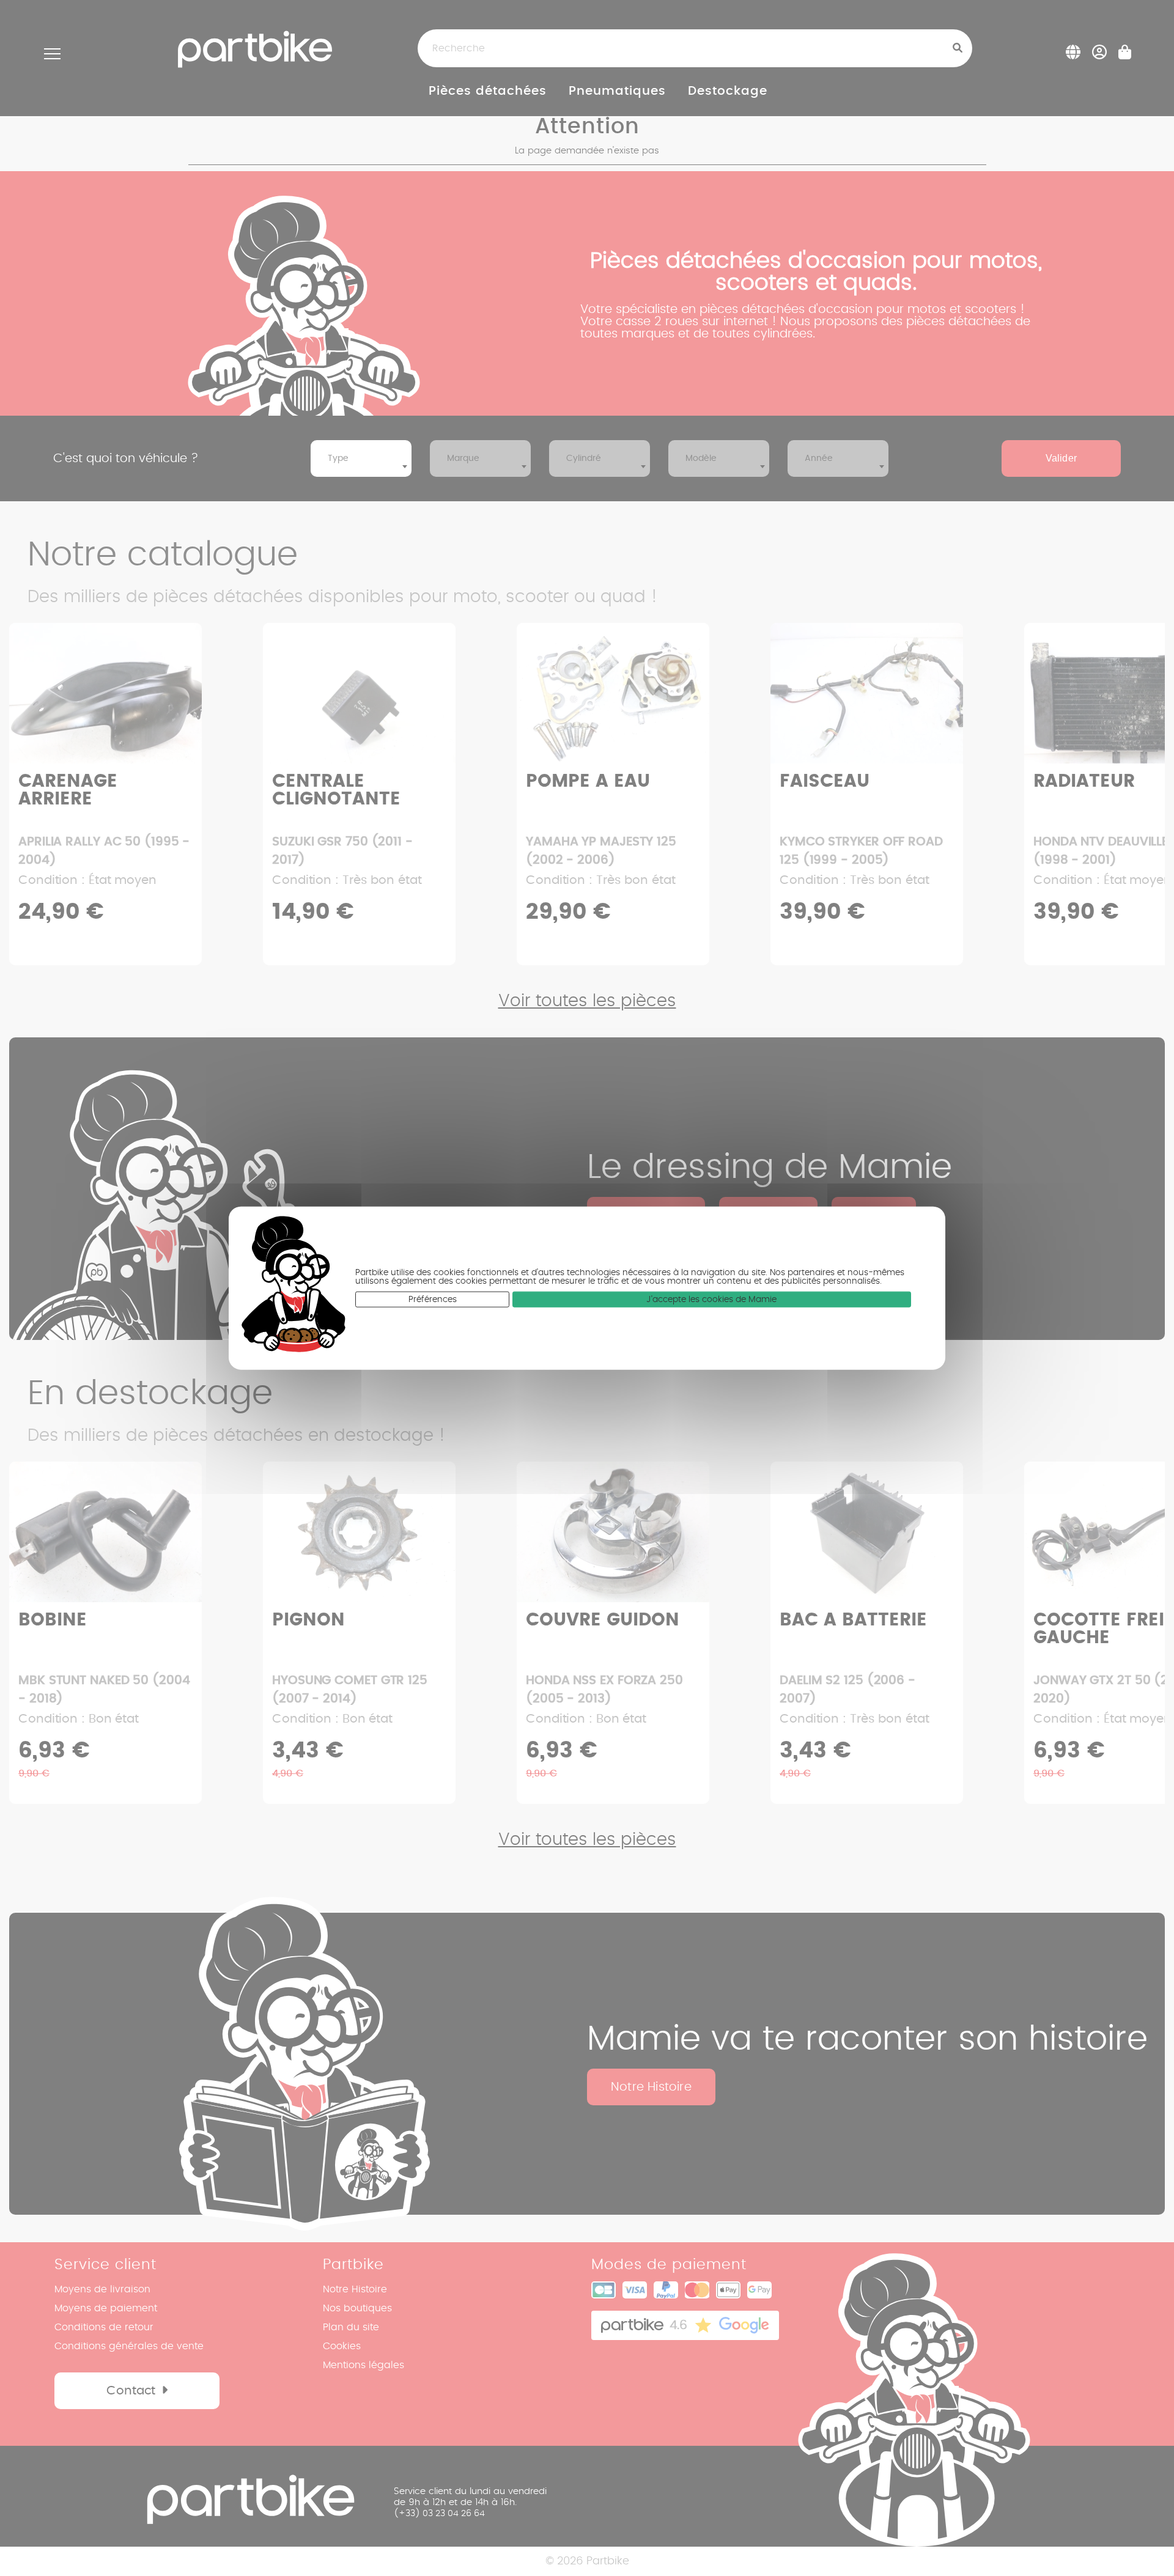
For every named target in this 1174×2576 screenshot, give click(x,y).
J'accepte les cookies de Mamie (711, 1300)
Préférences (433, 1300)
